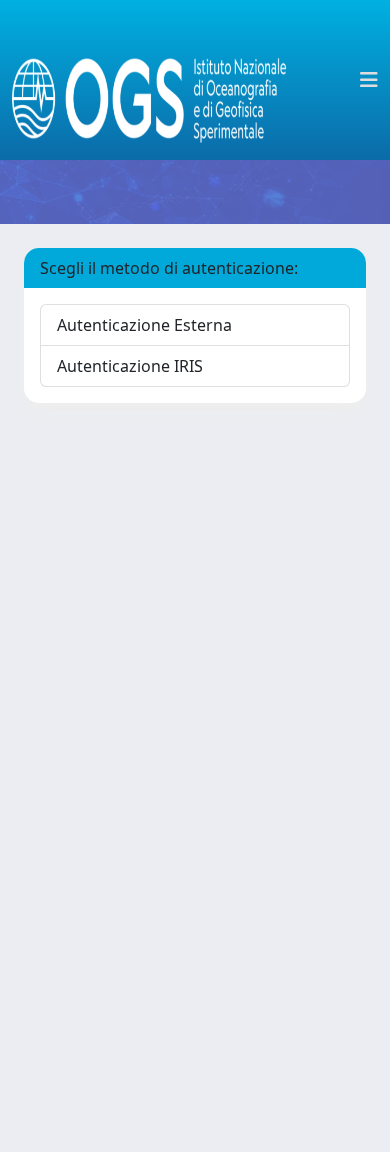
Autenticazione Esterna (144, 325)
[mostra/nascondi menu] (369, 80)
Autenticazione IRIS (130, 366)
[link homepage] (157, 80)
